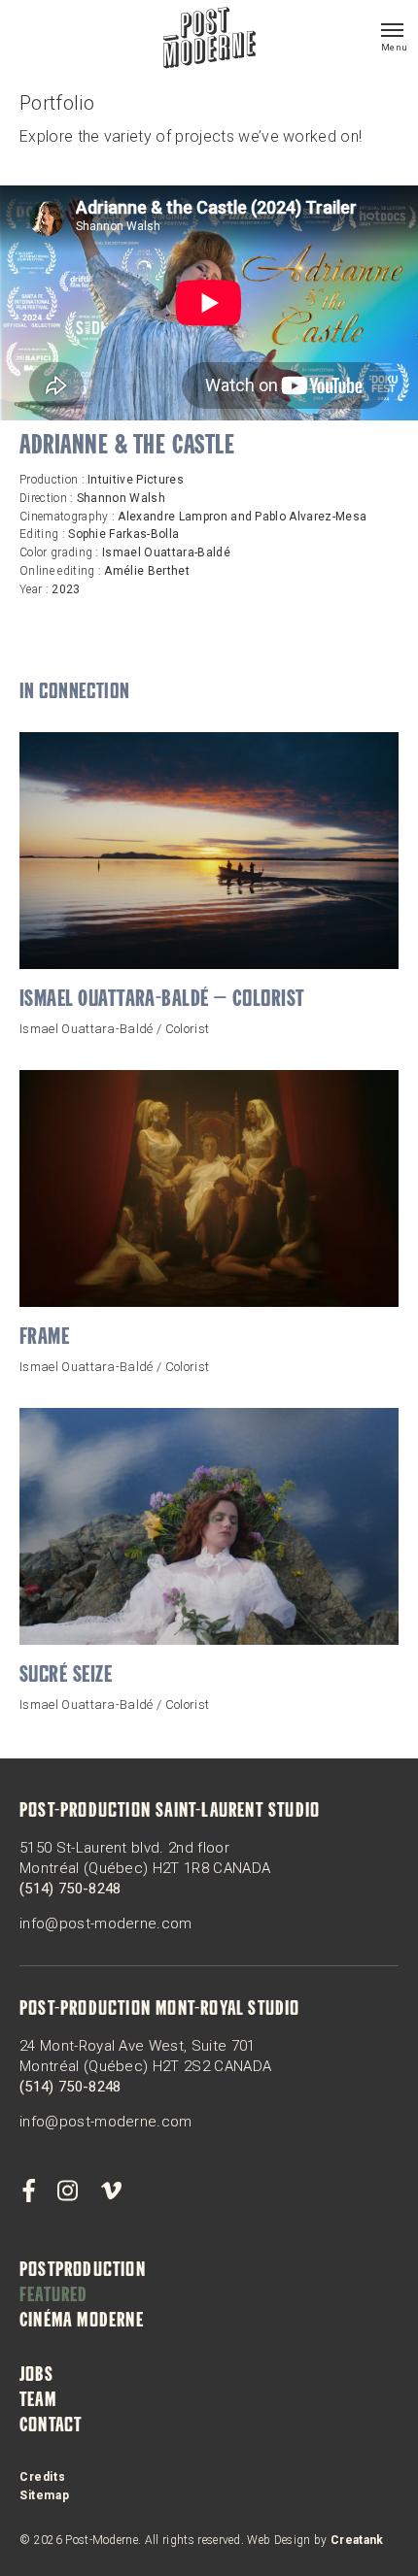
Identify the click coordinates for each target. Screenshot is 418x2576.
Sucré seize (66, 1676)
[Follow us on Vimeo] (111, 2191)
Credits (42, 2477)
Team (38, 2401)
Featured (54, 2296)
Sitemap (44, 2495)
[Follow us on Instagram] (68, 2191)
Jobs (36, 2376)
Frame (44, 1338)
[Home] (209, 40)
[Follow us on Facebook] (28, 2191)
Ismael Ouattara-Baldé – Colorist (162, 1001)
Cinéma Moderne (82, 2322)
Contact (51, 2426)
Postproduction (83, 2271)
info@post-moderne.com (106, 1924)
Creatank (357, 2540)
